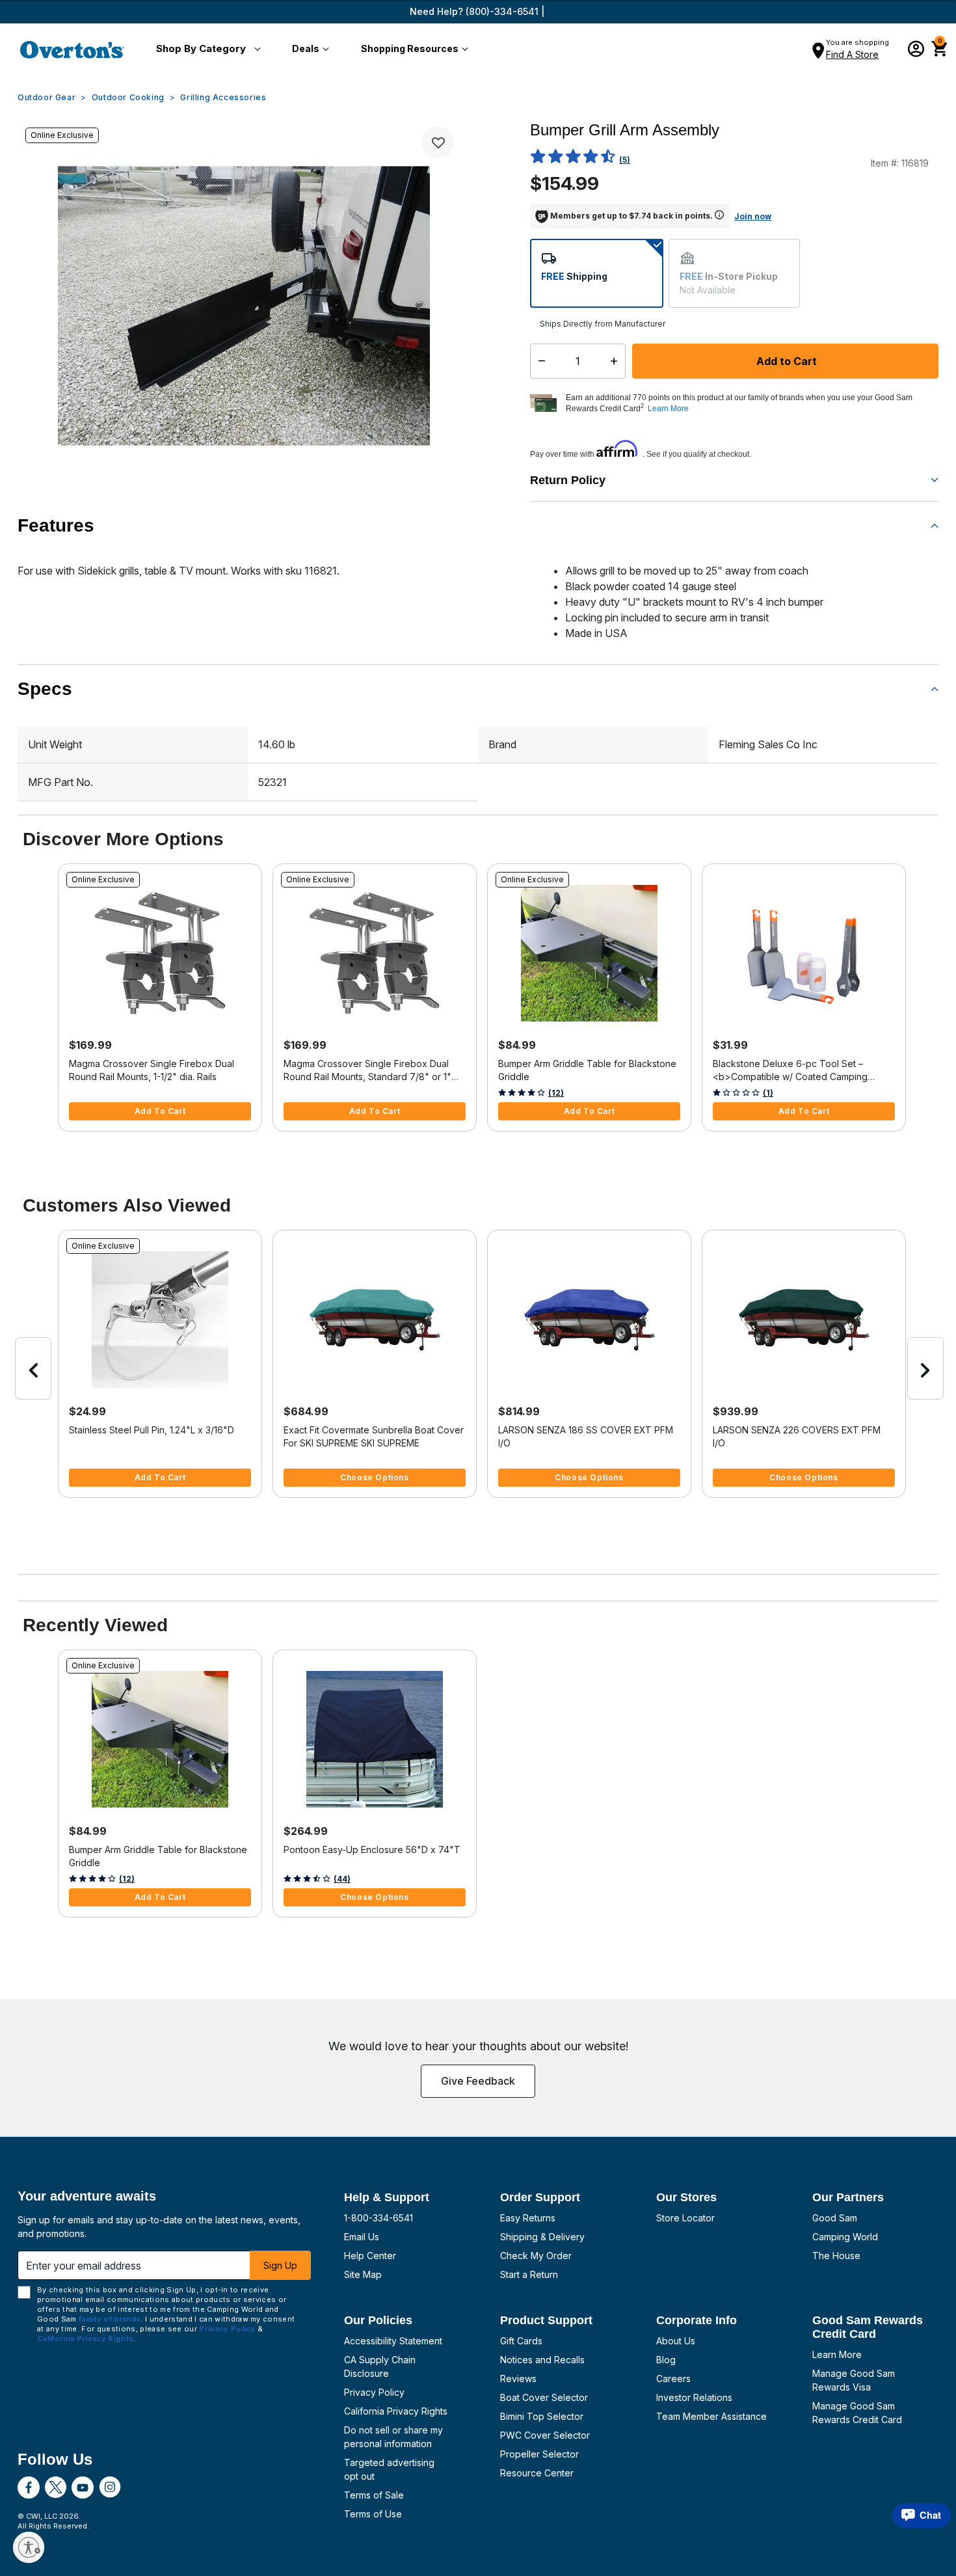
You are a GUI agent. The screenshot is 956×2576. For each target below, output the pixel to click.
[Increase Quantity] (617, 361)
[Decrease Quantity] (539, 361)
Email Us (362, 2237)
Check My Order (536, 2256)
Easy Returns (528, 2218)
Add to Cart (785, 361)
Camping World (845, 2237)
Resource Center (537, 2473)
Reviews (518, 2379)
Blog (666, 2360)
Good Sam (835, 2218)
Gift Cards (521, 2341)
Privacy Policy (374, 2392)
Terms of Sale (374, 2495)
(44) (342, 1879)
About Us (676, 2341)
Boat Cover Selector (544, 2397)
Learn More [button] (668, 409)
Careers (673, 2379)
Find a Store (852, 54)
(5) (625, 160)
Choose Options (374, 1477)
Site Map (363, 2274)
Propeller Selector (539, 2454)
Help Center (370, 2256)
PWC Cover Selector (545, 2435)
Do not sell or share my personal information (393, 2437)
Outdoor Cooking (128, 97)
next (925, 1368)
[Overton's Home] (72, 49)
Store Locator (685, 2218)
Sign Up (280, 2265)
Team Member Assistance (711, 2416)
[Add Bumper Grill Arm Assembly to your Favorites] (438, 142)
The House (836, 2256)
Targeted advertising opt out (389, 2469)
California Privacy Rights (396, 2411)
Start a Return (529, 2274)
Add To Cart (160, 1111)
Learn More (837, 2354)
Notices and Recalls (542, 2360)
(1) (768, 1093)
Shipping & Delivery (542, 2237)
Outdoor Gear (46, 97)
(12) (556, 1093)
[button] (206, 49)
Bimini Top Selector (542, 2416)
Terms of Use (373, 2514)
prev (33, 1368)
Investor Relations (694, 2397)
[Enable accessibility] (29, 2547)
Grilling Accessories (223, 97)
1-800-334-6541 (378, 2218)
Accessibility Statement (393, 2341)
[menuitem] (206, 49)
